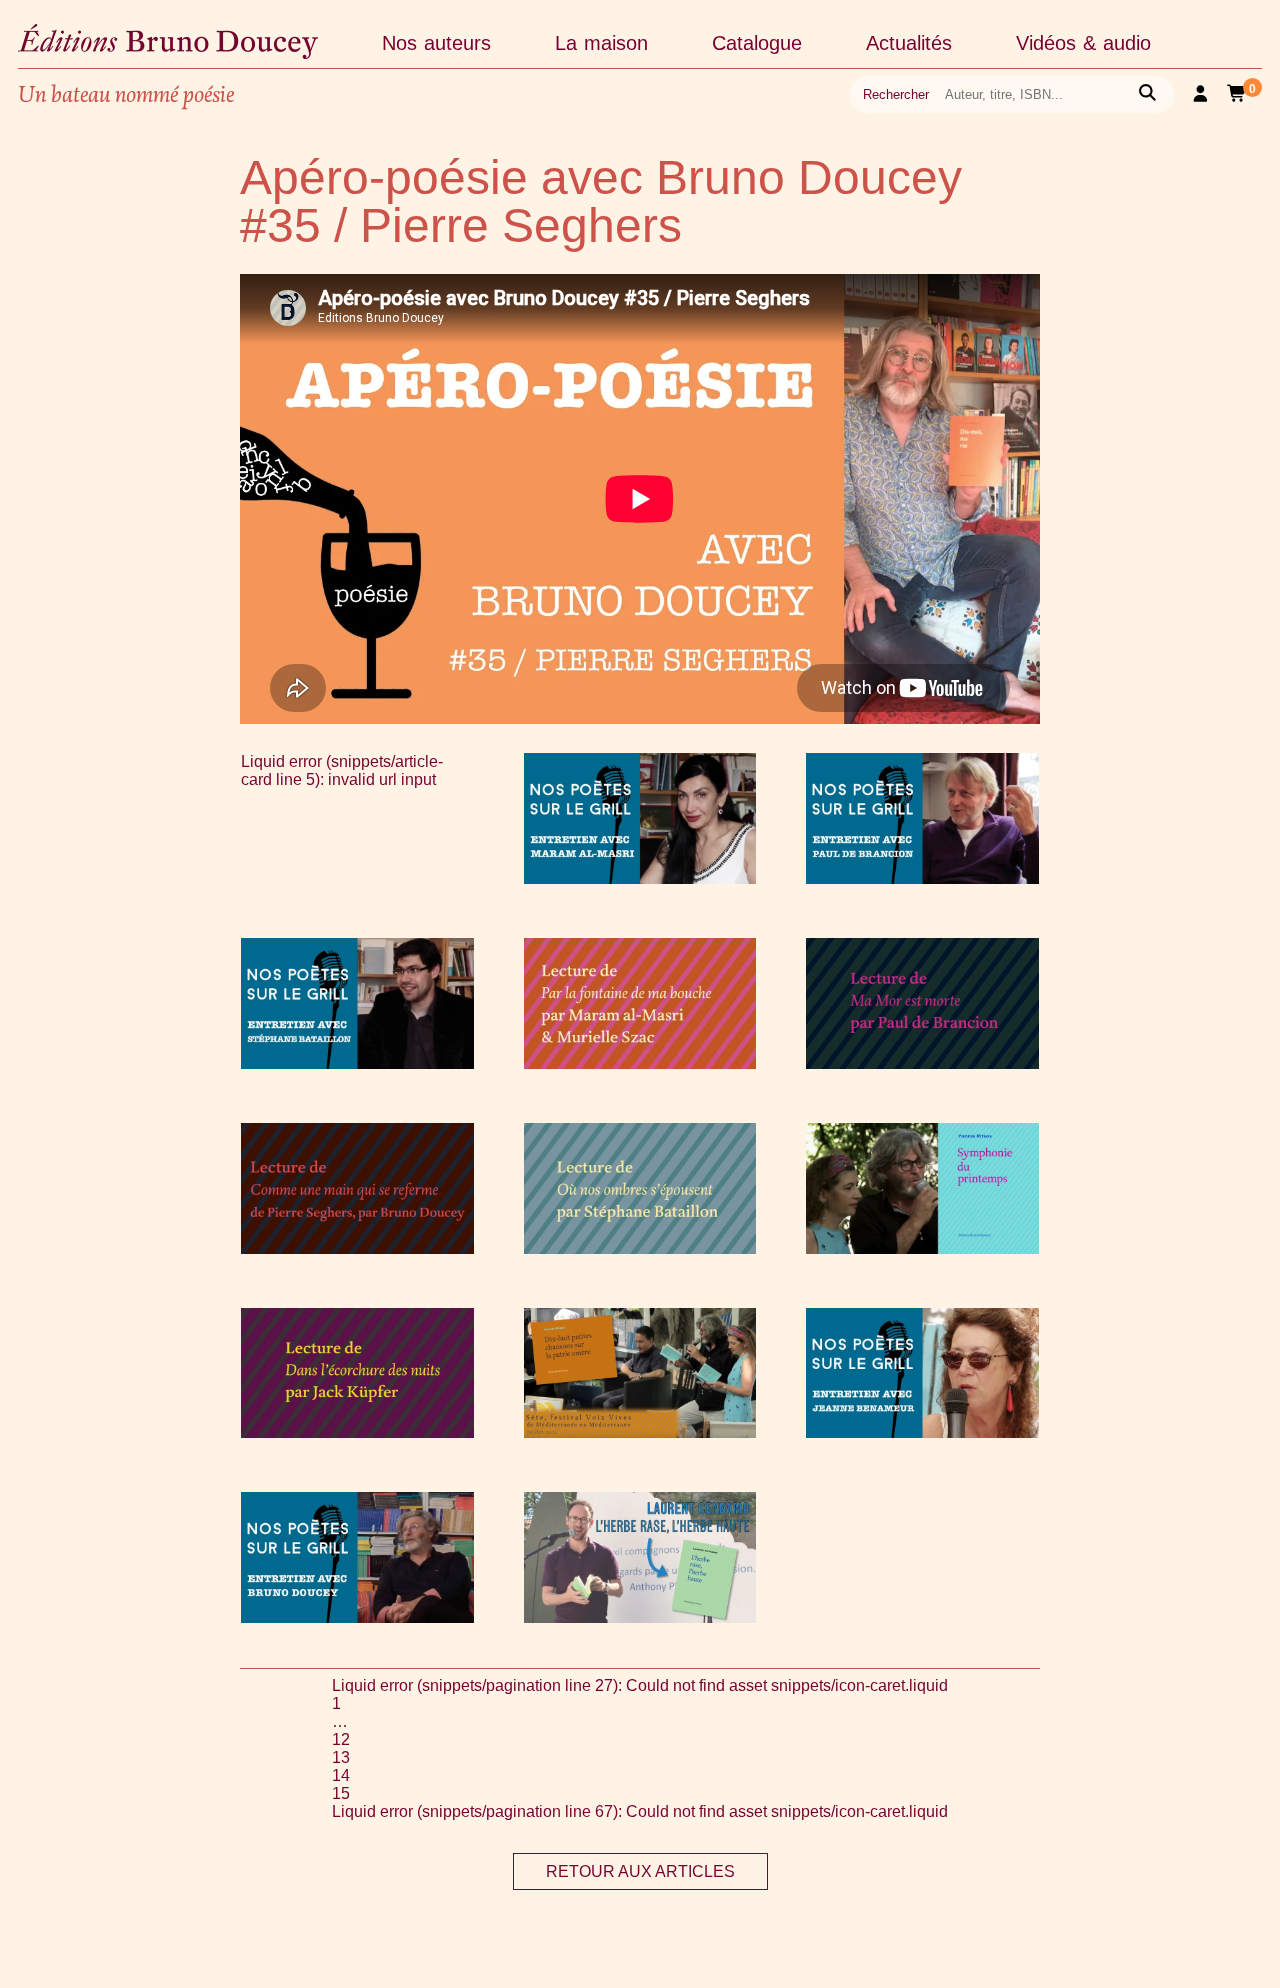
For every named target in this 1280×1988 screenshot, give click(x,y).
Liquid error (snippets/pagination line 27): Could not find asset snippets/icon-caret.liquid (640, 1685)
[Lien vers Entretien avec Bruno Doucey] (357, 1617)
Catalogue (757, 43)
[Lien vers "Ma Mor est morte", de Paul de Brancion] (922, 1063)
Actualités (909, 43)
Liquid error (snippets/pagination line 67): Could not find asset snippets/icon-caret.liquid (640, 1811)
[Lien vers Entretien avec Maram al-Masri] (640, 878)
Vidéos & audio (1083, 43)
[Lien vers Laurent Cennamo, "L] (640, 1617)
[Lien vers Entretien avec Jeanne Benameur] (922, 1432)
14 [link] (341, 1775)
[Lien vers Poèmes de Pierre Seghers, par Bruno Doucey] (357, 1248)
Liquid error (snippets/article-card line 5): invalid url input (342, 770)
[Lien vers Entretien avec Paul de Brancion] (922, 878)
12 (341, 1739)
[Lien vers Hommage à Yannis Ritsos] (922, 1248)
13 (341, 1757)
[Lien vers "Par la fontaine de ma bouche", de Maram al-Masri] (640, 1063)
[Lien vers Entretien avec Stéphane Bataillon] (357, 1063)
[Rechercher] (1147, 94)
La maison (601, 43)
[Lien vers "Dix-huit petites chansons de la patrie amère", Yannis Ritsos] (640, 1432)
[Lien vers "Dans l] (357, 1432)
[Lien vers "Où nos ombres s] (640, 1248)
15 (341, 1793)
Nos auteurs (436, 43)
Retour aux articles (640, 1871)
